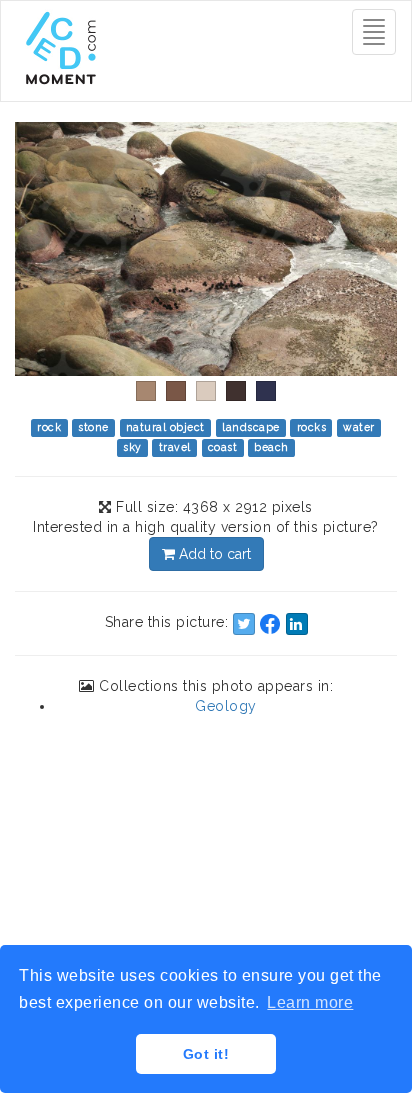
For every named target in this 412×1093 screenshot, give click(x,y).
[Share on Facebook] (270, 624)
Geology (226, 706)
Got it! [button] (206, 1054)
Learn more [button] (310, 1002)
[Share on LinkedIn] (297, 624)
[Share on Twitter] (244, 624)
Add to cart (213, 554)
